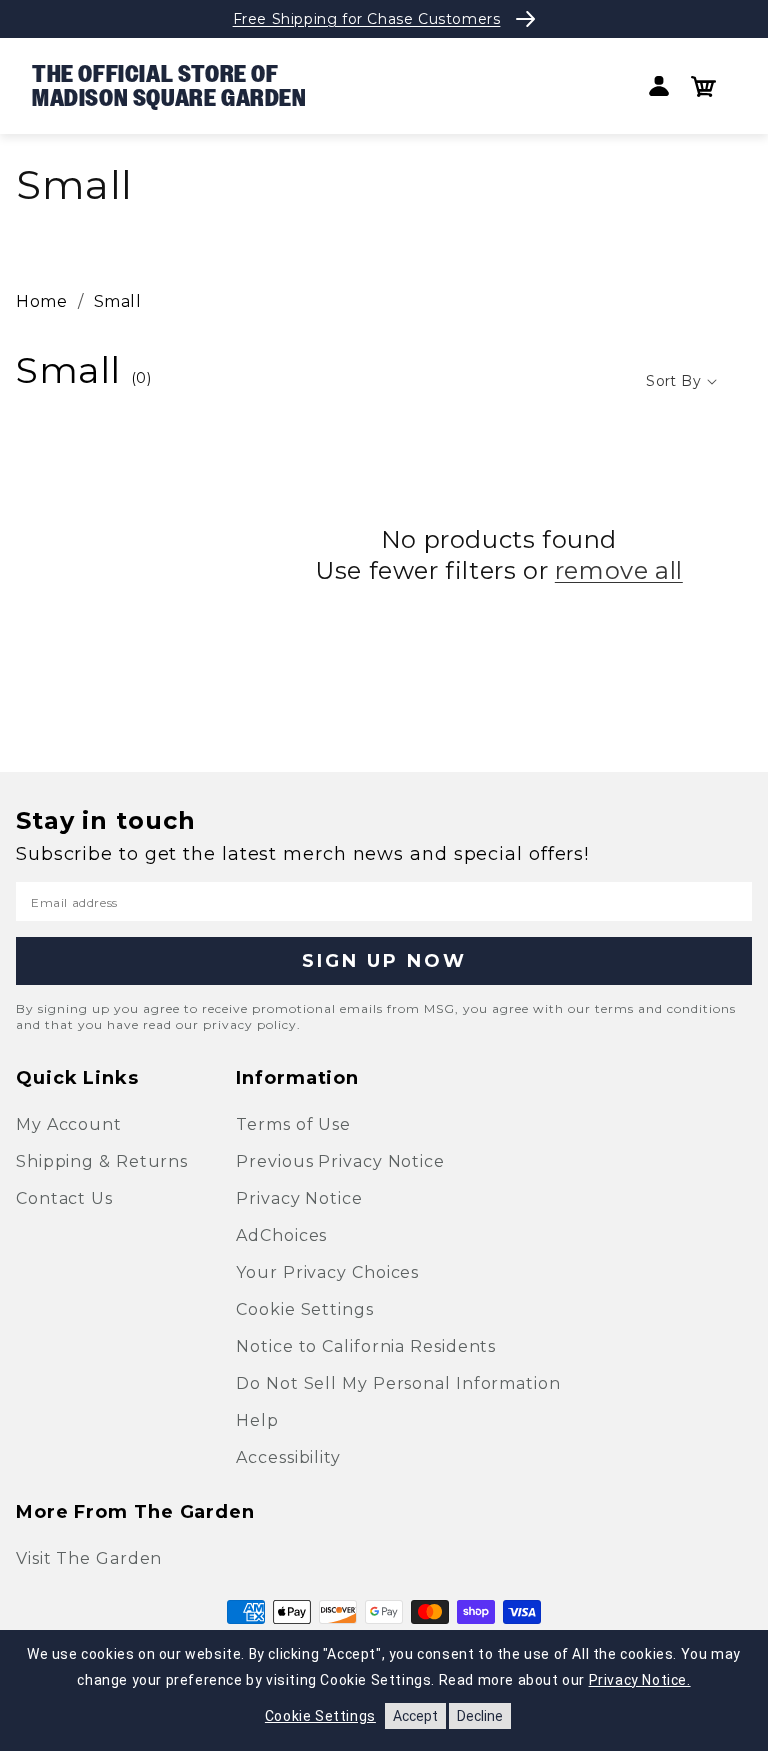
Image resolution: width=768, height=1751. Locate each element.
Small (118, 301)
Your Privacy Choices (327, 1272)
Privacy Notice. (640, 1680)
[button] (703, 86)
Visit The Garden (89, 1558)
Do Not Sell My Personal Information (398, 1383)
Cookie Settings (305, 1309)
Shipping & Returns (102, 1161)
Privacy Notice (299, 1198)
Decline (480, 1716)
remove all (619, 570)
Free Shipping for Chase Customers (367, 19)
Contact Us (64, 1198)
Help (257, 1420)
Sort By (673, 381)
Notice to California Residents (366, 1346)
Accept (415, 1716)
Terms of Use (293, 1124)
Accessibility (288, 1457)
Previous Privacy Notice (340, 1161)
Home (41, 301)
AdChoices (281, 1235)
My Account (69, 1124)
